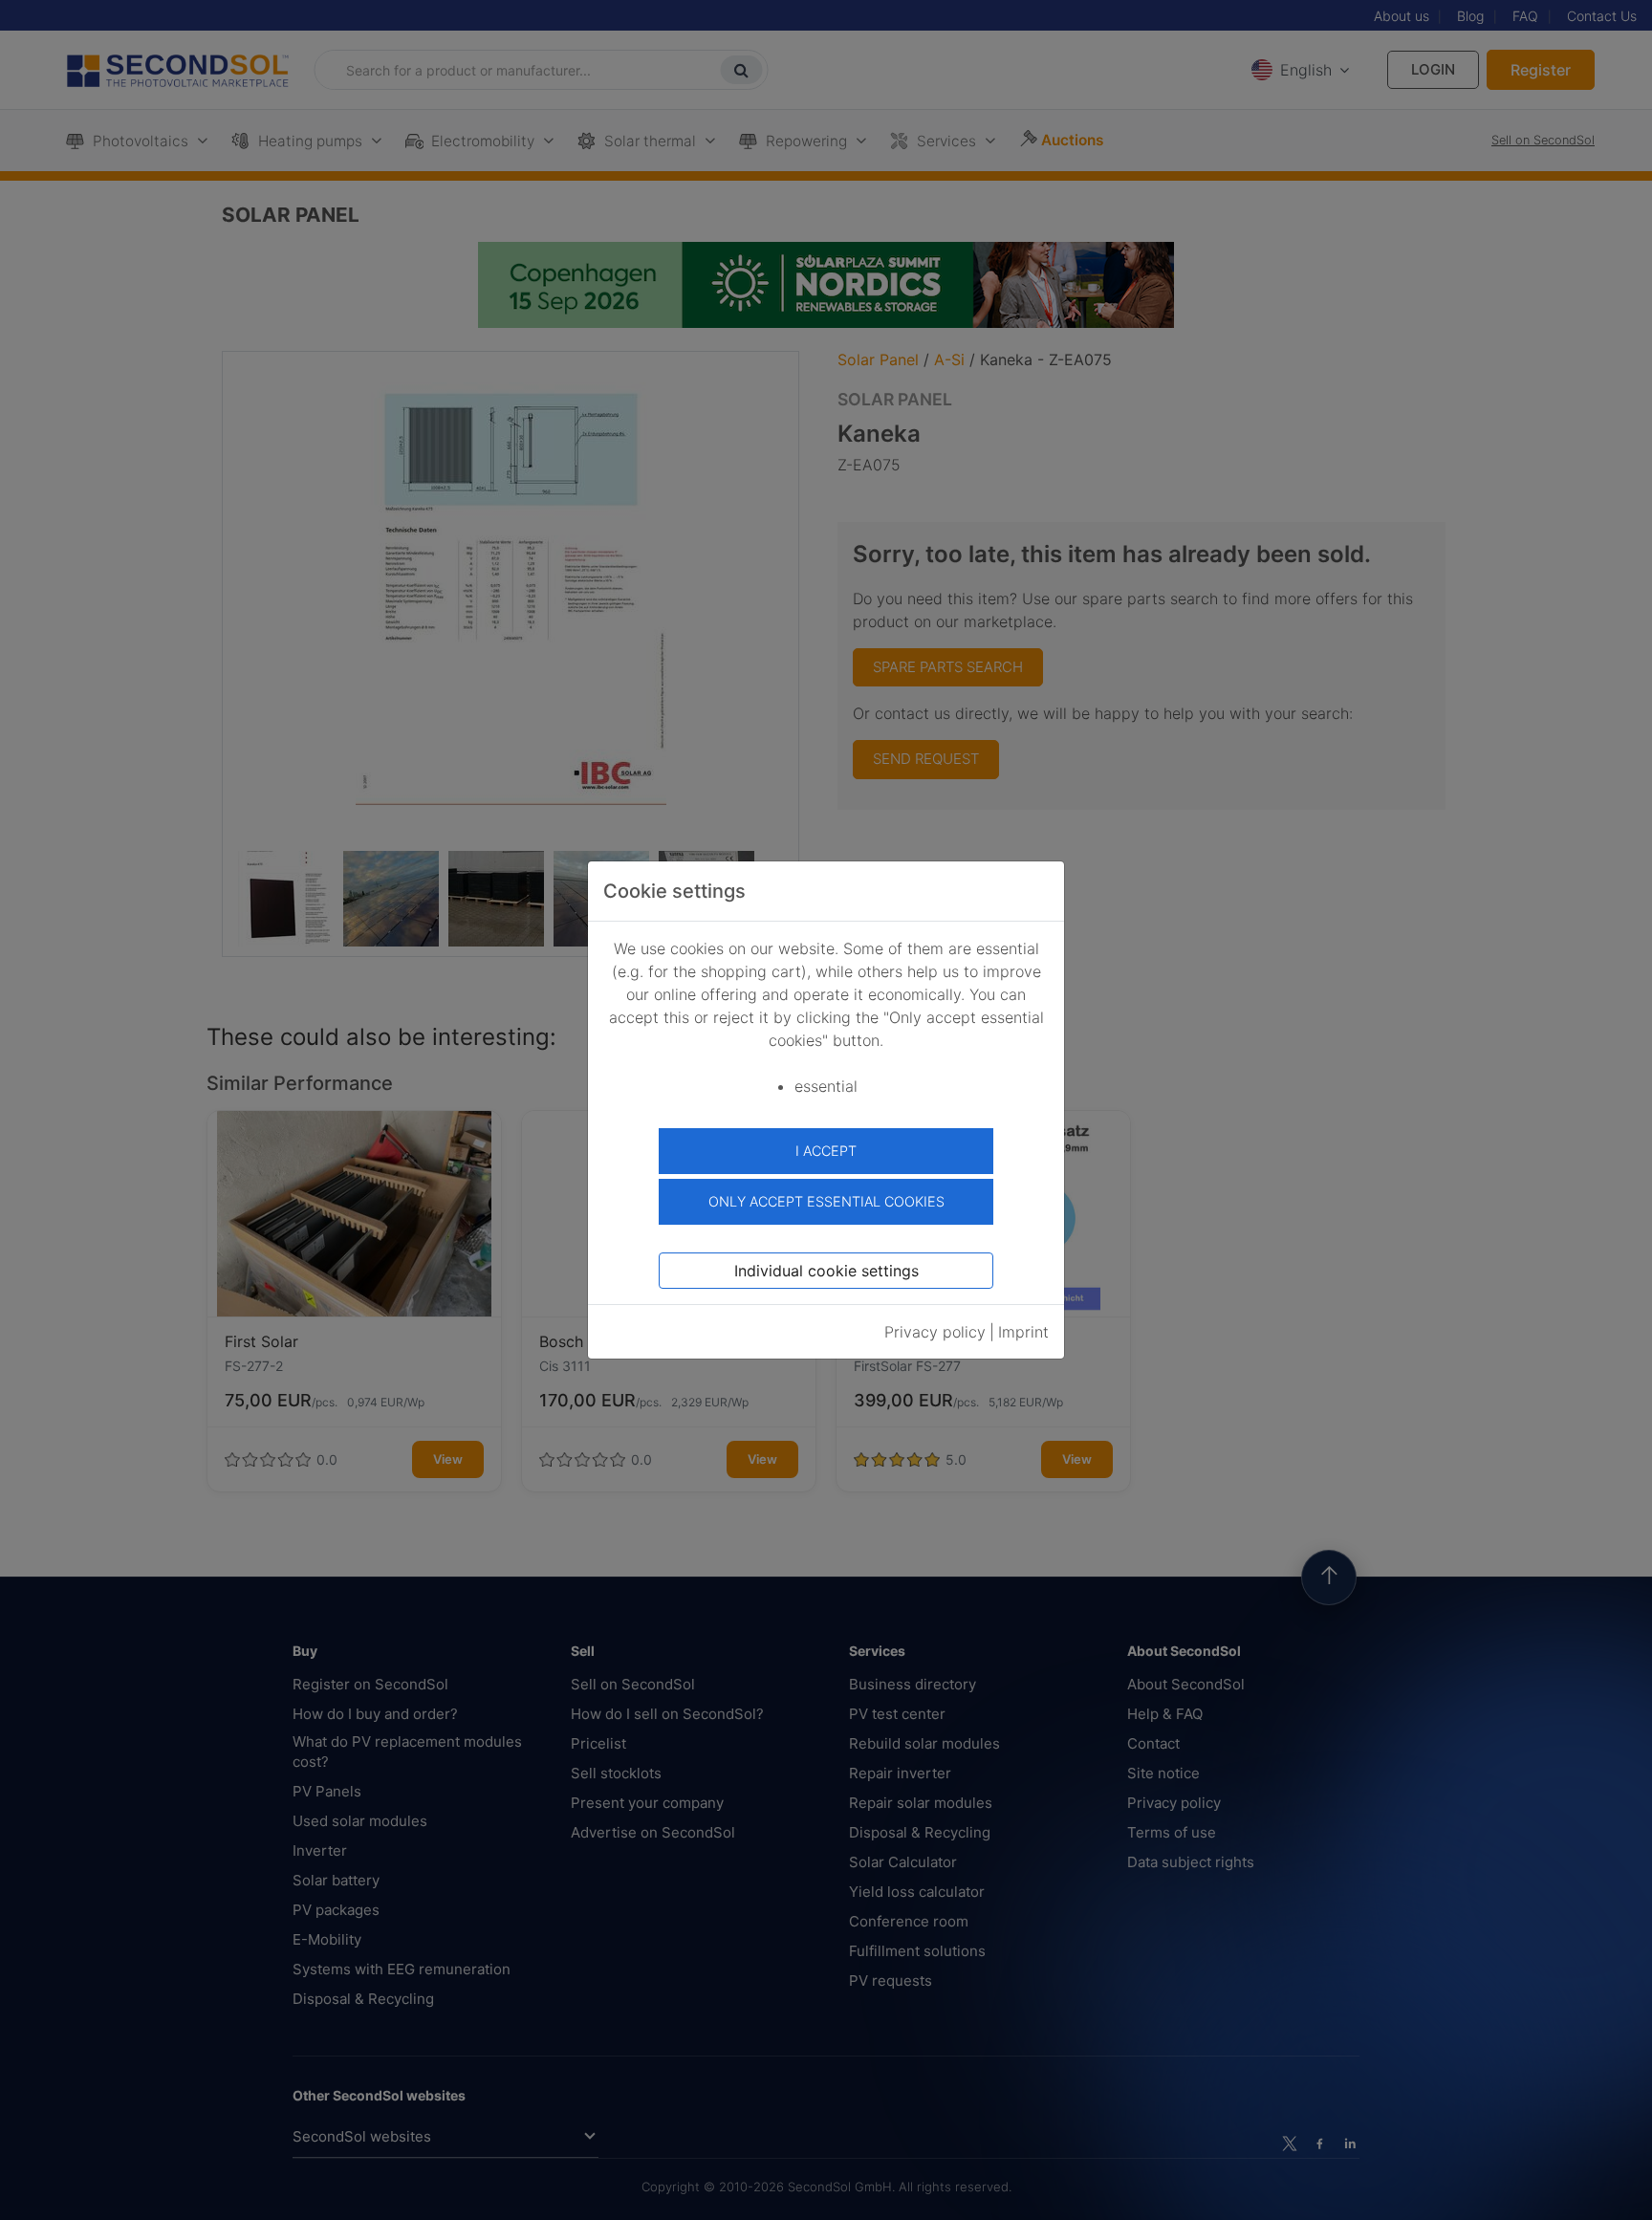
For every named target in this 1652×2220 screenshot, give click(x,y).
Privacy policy (935, 1332)
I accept (826, 1151)
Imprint (1023, 1332)
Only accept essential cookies (826, 1201)
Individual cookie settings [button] (826, 1271)
